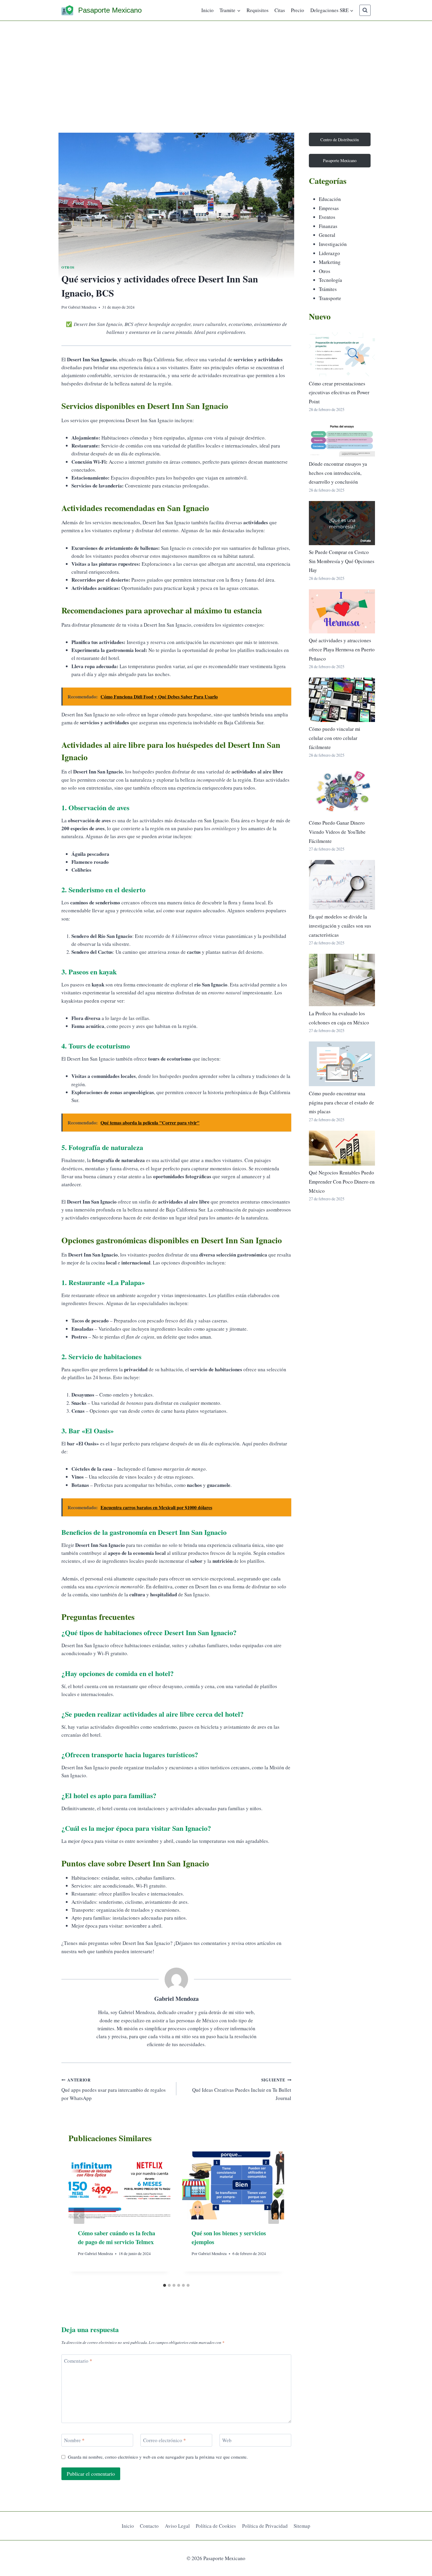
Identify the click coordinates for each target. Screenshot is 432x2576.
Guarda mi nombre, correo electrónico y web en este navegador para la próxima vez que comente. (158, 2457)
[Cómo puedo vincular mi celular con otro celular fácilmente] (342, 700)
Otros (68, 267)
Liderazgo (329, 253)
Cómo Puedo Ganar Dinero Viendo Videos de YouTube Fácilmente (337, 832)
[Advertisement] (216, 65)
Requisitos (258, 10)
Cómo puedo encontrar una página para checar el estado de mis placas (341, 1102)
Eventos (327, 217)
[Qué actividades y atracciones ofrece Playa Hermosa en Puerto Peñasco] (342, 611)
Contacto (149, 2526)
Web (227, 2440)
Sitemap (302, 2526)
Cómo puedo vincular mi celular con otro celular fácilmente (335, 738)
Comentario (78, 2361)
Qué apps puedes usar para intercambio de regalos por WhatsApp (114, 2089)
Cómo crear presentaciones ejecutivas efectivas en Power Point (339, 392)
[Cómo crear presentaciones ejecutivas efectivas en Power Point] (342, 354)
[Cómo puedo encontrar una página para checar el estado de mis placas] (342, 1064)
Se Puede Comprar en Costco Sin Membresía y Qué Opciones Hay (342, 561)
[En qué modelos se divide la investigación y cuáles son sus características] (342, 885)
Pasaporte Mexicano (340, 160)
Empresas (329, 208)
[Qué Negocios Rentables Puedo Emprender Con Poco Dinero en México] (342, 1148)
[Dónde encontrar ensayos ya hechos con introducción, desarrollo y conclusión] (342, 439)
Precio (298, 10)
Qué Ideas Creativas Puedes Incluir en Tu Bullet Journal (242, 2089)
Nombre (74, 2440)
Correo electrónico (165, 2440)
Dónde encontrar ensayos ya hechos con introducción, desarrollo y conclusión (338, 473)
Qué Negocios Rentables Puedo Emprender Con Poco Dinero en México (342, 1182)
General (327, 235)
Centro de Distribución (340, 140)
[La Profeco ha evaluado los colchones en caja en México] (342, 980)
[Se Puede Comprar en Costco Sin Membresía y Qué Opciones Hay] (342, 523)
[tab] (165, 2285)
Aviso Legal (177, 2526)
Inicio (207, 10)
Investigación (333, 244)
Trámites (328, 289)
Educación (330, 199)
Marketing (330, 262)
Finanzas (328, 226)
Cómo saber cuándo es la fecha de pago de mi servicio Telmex (117, 2238)
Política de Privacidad (265, 2526)
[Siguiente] (274, 2216)
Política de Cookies (216, 2526)
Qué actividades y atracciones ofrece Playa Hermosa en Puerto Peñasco (342, 649)
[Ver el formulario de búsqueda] (365, 10)
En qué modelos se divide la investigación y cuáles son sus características (340, 926)
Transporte (330, 298)
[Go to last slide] (79, 2216)
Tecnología (330, 280)
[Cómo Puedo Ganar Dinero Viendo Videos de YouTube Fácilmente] (342, 791)
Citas (280, 10)
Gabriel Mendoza (82, 307)
